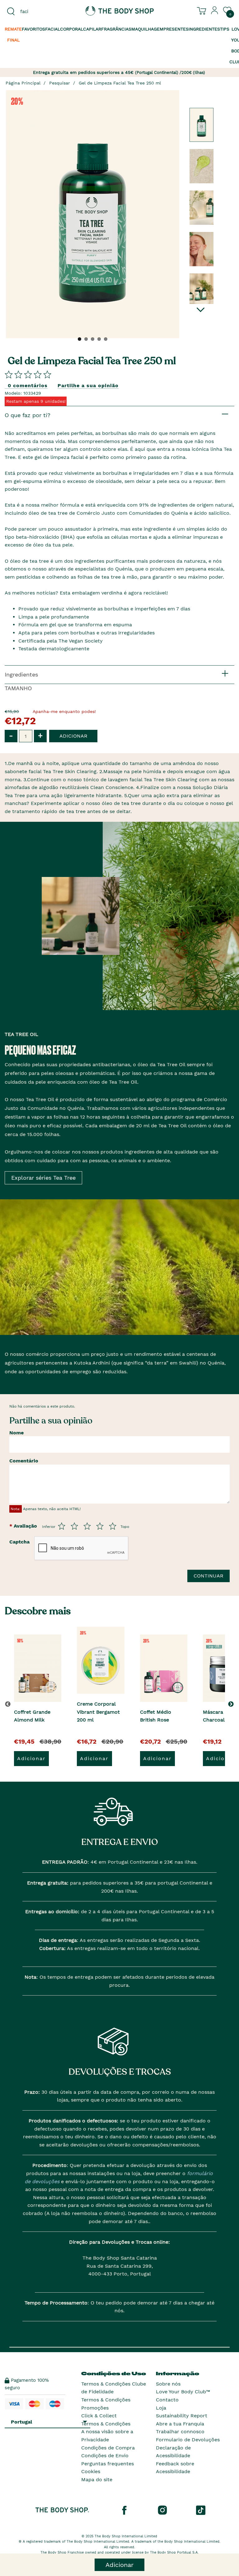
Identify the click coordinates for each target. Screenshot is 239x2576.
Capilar (92, 29)
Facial (53, 29)
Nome (16, 1433)
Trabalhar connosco (180, 2432)
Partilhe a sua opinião (88, 385)
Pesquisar (60, 83)
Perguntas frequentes (108, 2464)
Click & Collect (99, 2416)
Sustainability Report (182, 2416)
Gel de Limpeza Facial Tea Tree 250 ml (120, 83)
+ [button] (40, 736)
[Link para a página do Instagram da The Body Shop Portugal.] (162, 2510)
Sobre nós (168, 2384)
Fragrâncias (116, 29)
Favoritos (33, 29)
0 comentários (28, 385)
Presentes (176, 29)
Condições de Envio (105, 2456)
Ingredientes (204, 29)
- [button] (11, 736)
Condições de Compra (108, 2448)
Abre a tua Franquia (180, 2424)
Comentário (24, 1461)
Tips (225, 29)
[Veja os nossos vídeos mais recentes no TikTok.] (201, 2510)
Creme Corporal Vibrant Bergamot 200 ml (98, 1712)
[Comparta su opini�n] (28, 374)
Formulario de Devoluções (188, 2440)
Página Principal (23, 83)
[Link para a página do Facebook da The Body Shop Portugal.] (124, 2510)
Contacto (167, 2400)
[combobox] (40, 12)
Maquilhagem (147, 29)
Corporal (72, 29)
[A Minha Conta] (215, 13)
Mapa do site (97, 2480)
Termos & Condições (106, 2424)
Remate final (13, 34)
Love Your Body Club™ (183, 2392)
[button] (232, 1704)
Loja (161, 2408)
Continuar (209, 1576)
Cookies (91, 2471)
